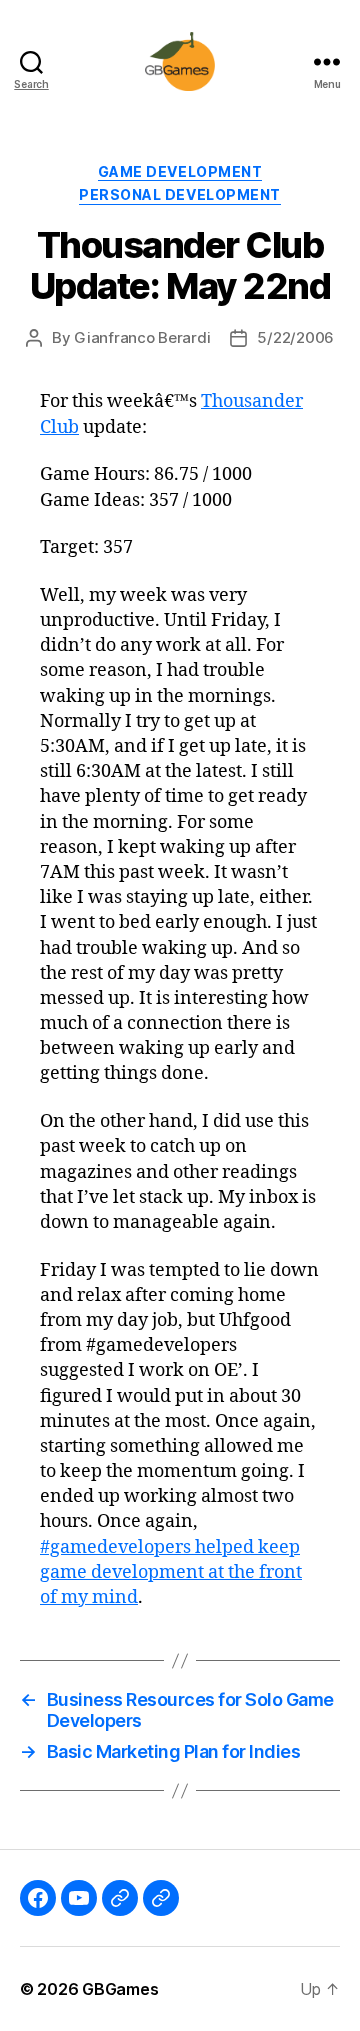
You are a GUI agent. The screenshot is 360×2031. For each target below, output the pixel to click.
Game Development (180, 171)
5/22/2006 (295, 337)
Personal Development (179, 194)
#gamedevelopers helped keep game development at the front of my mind (171, 1572)
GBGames (120, 1989)
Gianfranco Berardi (142, 337)
